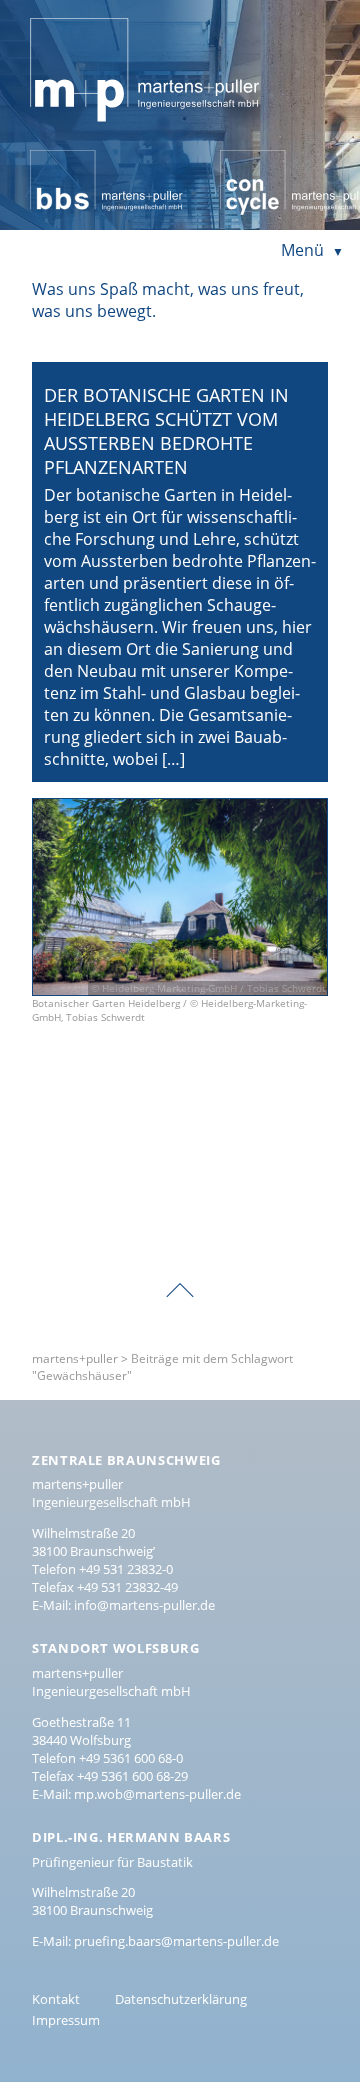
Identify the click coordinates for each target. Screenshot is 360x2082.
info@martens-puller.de (144, 1605)
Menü (302, 250)
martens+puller (88, 16)
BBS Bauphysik (85, 161)
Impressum (66, 2020)
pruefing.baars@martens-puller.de (176, 1941)
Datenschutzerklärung (181, 1999)
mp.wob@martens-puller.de (157, 1794)
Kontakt (56, 1999)
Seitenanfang (180, 1276)
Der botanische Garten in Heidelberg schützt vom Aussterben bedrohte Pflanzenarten (166, 431)
